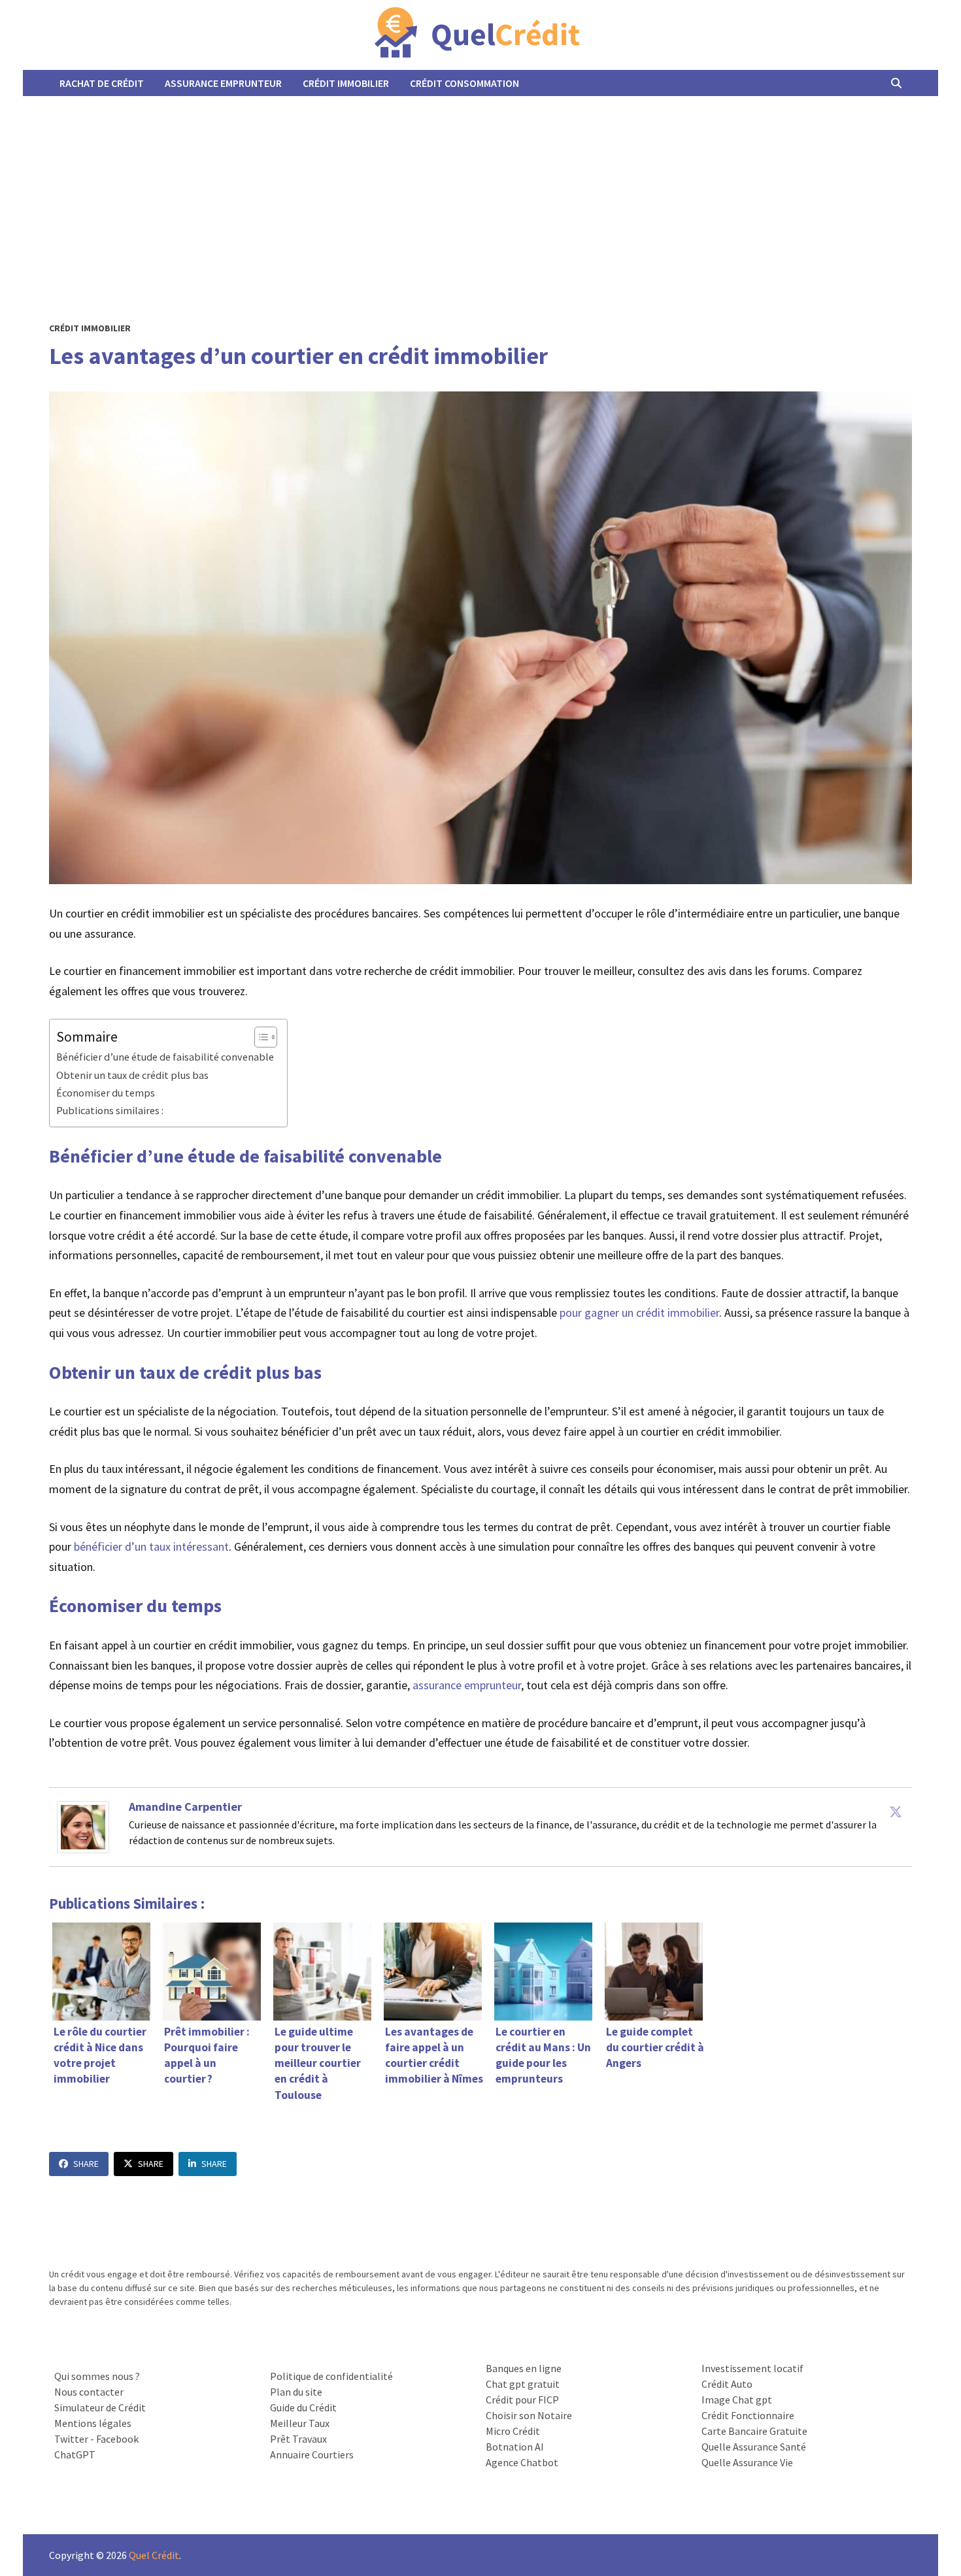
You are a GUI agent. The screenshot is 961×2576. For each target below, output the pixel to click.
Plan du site (296, 2392)
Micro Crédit (513, 2431)
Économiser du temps (106, 1093)
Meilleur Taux (300, 2423)
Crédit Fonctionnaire (748, 2415)
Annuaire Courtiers (312, 2454)
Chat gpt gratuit (523, 2384)
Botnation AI (515, 2447)
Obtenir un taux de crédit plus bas (132, 1075)
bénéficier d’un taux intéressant (151, 1546)
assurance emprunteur (467, 1685)
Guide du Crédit (303, 2407)
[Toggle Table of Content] (259, 1037)
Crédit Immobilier (346, 83)
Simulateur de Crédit (100, 2407)
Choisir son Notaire (529, 2415)
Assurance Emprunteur (223, 83)
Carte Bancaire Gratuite (754, 2431)
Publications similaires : (110, 1110)
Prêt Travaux (298, 2439)
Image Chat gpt (737, 2400)
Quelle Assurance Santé (754, 2447)
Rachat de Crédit (102, 83)
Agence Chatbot (522, 2462)
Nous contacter (89, 2392)
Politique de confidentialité (331, 2376)
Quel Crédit (154, 2555)
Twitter (71, 2439)
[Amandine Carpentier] (83, 1825)
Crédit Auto (727, 2384)
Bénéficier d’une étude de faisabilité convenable (165, 1057)
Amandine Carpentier (185, 1807)
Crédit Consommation (464, 83)
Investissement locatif (752, 2368)
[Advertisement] (480, 194)
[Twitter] (896, 1811)
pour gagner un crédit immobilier (639, 1313)
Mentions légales (93, 2423)
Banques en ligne (524, 2368)
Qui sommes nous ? (97, 2376)
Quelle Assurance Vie (747, 2462)
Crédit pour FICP (522, 2400)
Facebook (117, 2439)
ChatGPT (75, 2454)
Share (86, 2164)
